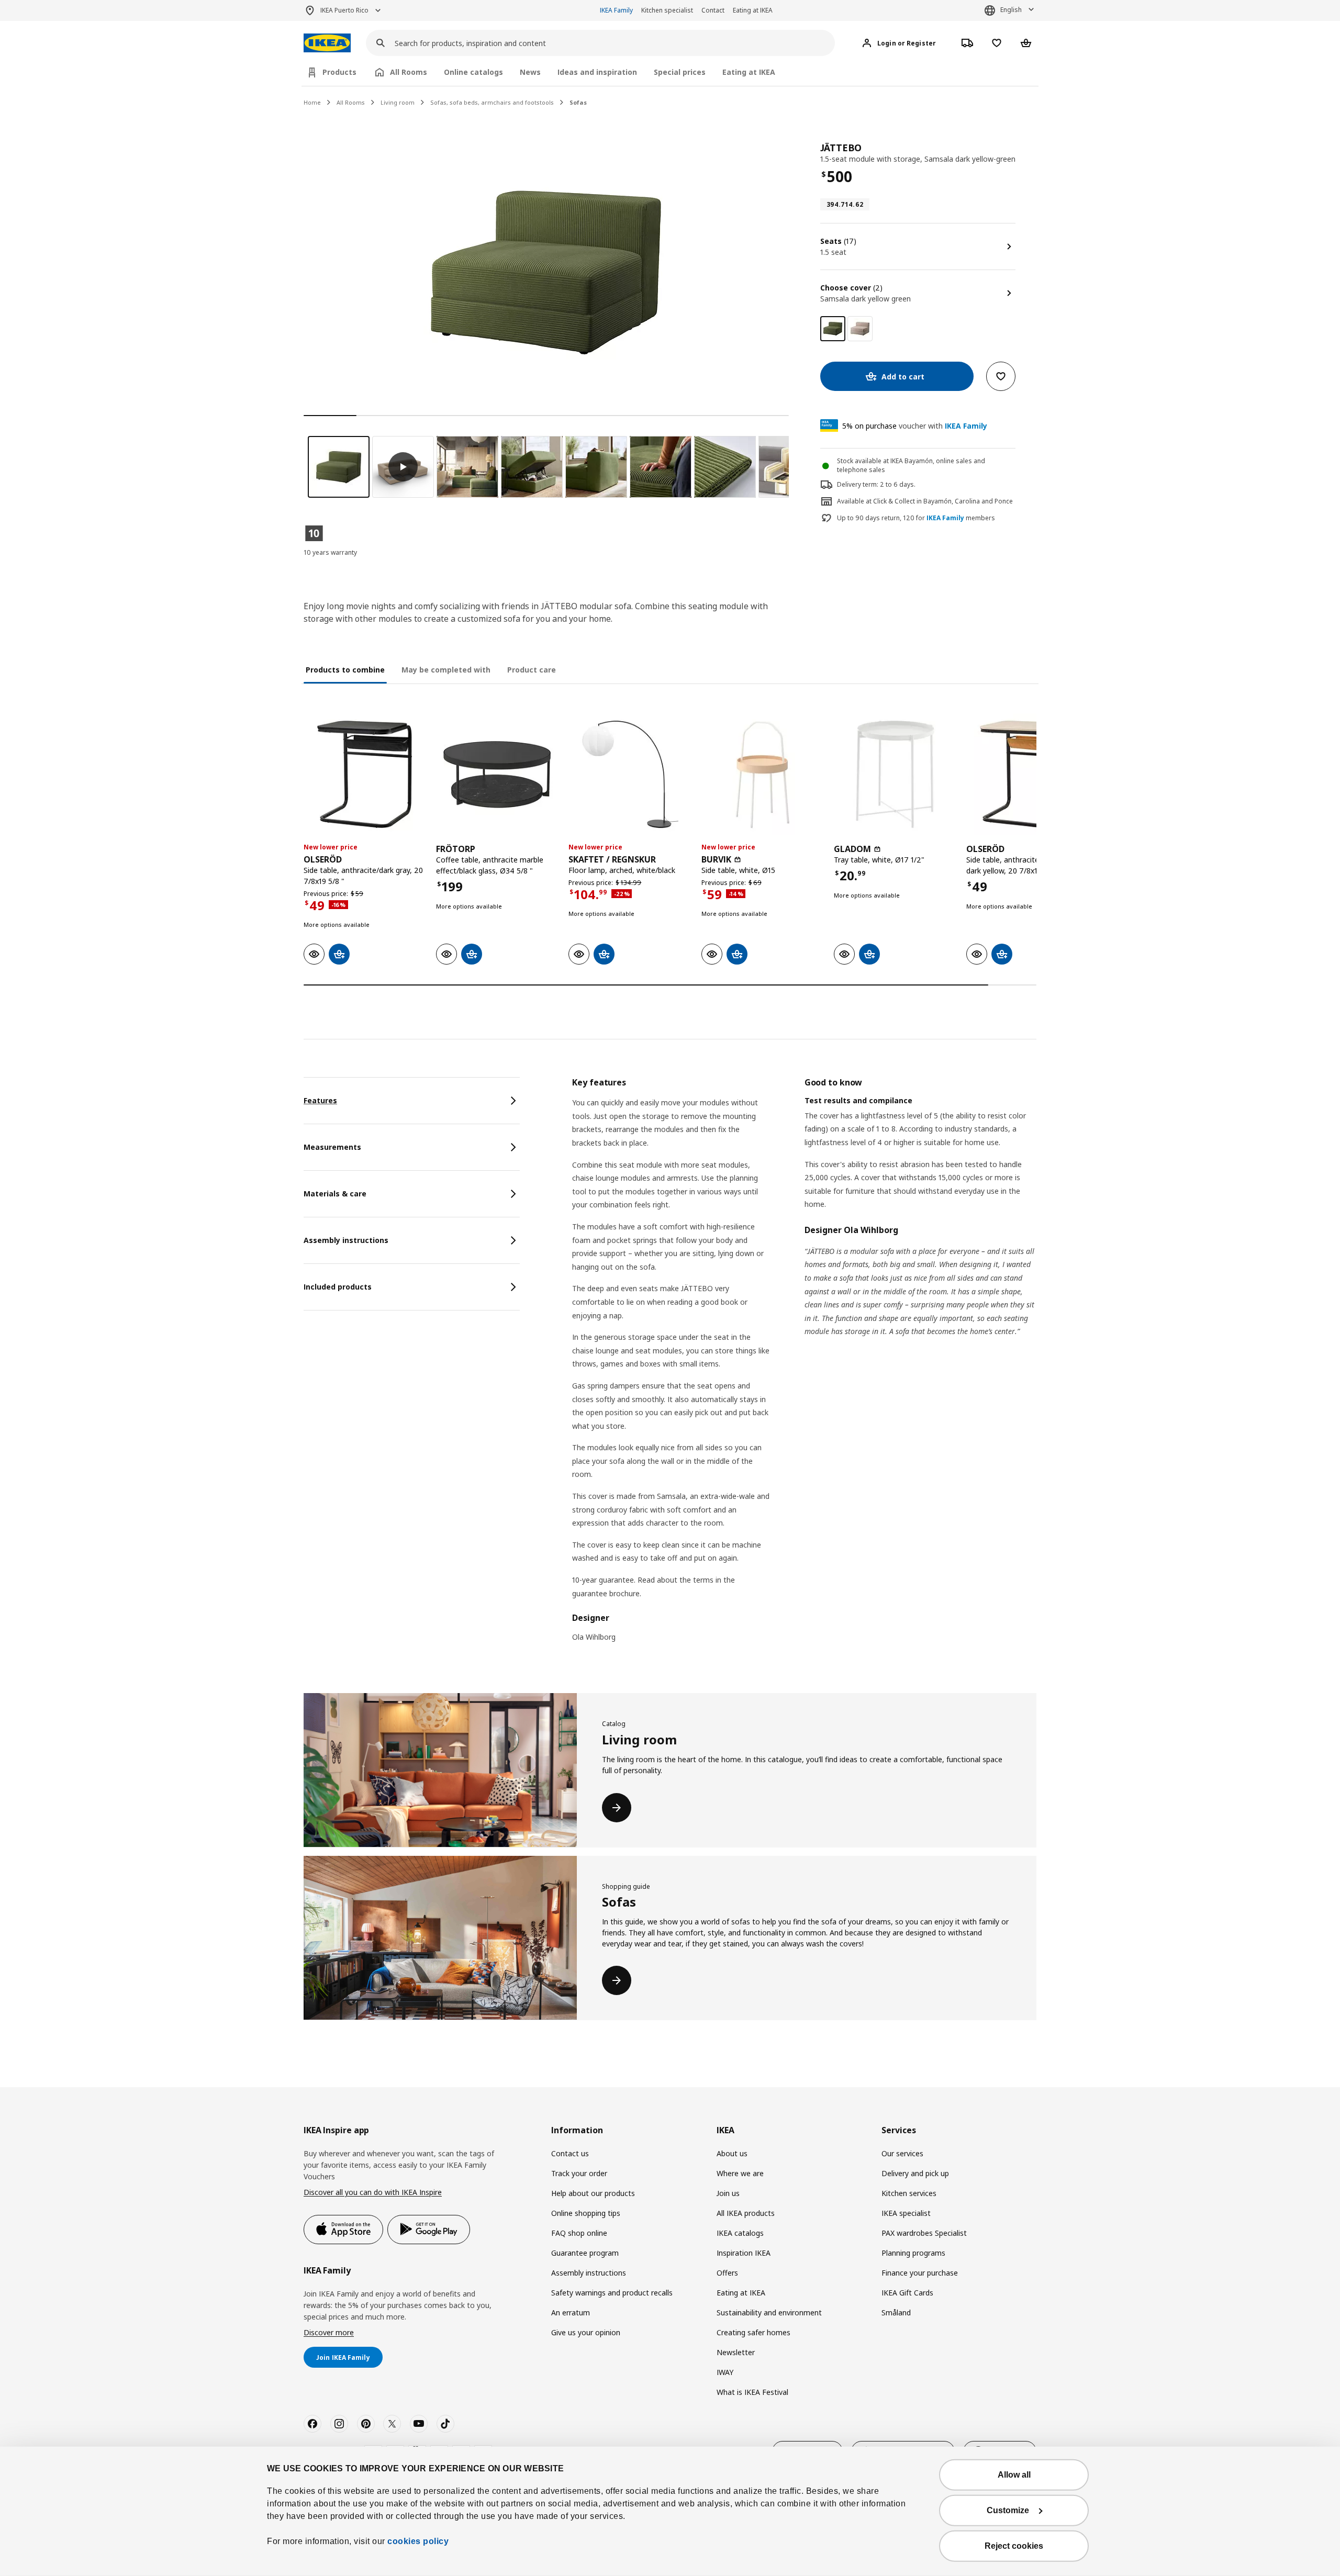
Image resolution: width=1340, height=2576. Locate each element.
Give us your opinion (586, 2332)
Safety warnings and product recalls (612, 2293)
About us (732, 2153)
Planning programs (913, 2253)
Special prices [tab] (680, 72)
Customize (1008, 2510)
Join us (728, 2193)
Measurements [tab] (332, 1147)
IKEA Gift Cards (907, 2293)
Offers (727, 2273)
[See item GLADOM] (895, 774)
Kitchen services (909, 2193)
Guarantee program (585, 2253)
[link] (860, 329)
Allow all (1014, 2475)
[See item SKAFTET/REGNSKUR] (629, 774)
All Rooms (351, 102)
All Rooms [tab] (409, 72)
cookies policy (418, 2541)
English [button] (1011, 10)
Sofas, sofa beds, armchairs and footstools (492, 102)
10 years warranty (330, 552)
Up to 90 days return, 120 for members (916, 518)
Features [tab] (320, 1100)
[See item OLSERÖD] (365, 774)
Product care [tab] (532, 670)
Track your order (579, 2173)
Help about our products (593, 2193)
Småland (896, 2312)
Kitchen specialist (667, 10)
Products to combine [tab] (345, 670)
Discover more (329, 2332)
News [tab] (530, 72)
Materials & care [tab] (335, 1194)
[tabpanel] (804, 1366)
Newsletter (736, 2352)
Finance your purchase (920, 2273)
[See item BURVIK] (762, 774)
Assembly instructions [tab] (346, 1240)
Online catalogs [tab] (473, 72)
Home (312, 102)
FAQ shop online (579, 2233)
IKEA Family (616, 10)
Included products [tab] (338, 1287)
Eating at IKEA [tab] (749, 72)
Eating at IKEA (753, 10)
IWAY (725, 2372)
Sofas (578, 102)
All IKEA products (746, 2213)
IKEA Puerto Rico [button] (344, 10)
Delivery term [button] (857, 484)
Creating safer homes (753, 2332)
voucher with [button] (915, 426)
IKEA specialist (906, 2213)
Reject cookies (1014, 2546)
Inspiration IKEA (744, 2253)
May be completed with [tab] (446, 670)
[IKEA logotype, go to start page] (327, 43)
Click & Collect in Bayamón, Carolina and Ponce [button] (943, 501)
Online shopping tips (586, 2213)
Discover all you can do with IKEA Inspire (373, 2192)
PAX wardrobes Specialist (924, 2233)
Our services (902, 2153)
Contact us (570, 2153)
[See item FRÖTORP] (497, 774)
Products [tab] (339, 72)
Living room (398, 102)
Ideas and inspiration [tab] (597, 72)
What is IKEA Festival (752, 2392)
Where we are (740, 2173)
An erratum (571, 2312)
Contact (713, 10)
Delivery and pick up (915, 2173)
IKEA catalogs (740, 2233)
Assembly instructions (589, 2273)
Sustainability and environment (769, 2312)
